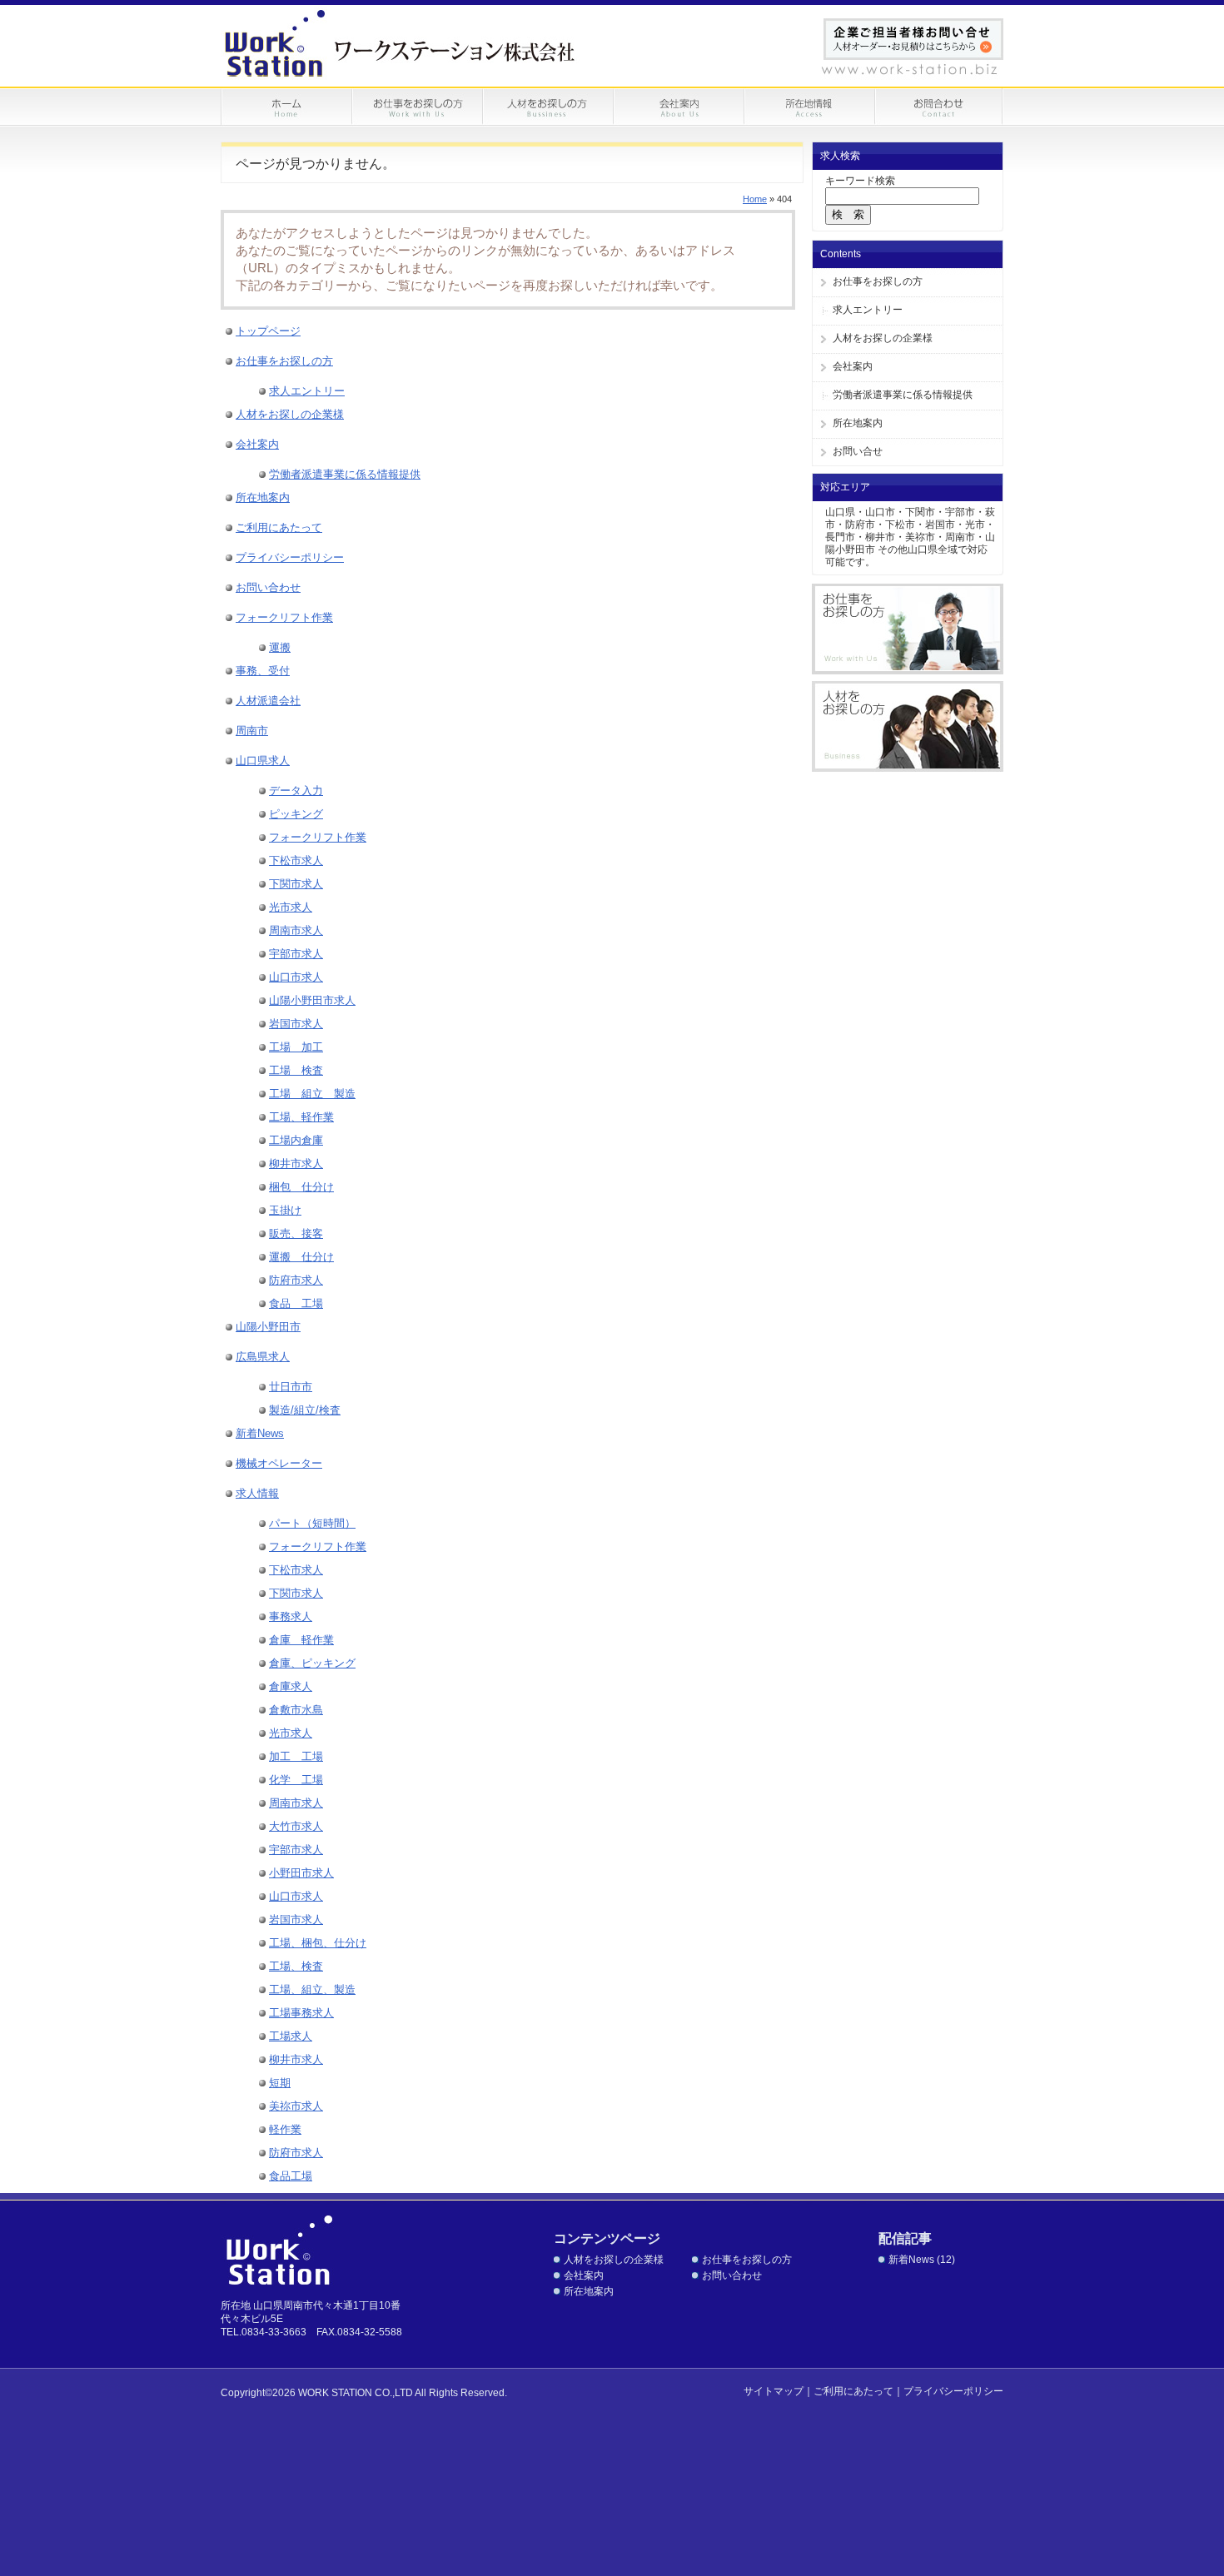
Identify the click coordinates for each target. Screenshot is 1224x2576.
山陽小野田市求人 (312, 1000)
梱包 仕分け (301, 1187)
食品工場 (291, 2176)
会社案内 (853, 366)
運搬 (280, 647)
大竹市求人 (296, 1826)
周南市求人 (296, 930)
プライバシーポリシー (290, 557)
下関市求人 (296, 884)
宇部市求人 (296, 954)
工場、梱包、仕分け (318, 1943)
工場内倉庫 (296, 1140)
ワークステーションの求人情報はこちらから (908, 629)
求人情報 (257, 1493)
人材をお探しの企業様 (883, 338)
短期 (280, 2083)
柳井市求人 (296, 1164)
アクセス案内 (809, 107)
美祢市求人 (296, 2106)
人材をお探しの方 (547, 107)
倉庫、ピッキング (312, 1663)
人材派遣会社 (268, 701)
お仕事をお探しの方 (417, 107)
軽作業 (285, 2129)
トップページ (268, 331)
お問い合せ (858, 451)
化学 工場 (296, 1780)
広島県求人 (263, 1357)
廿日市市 (291, 1387)
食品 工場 (296, 1303)
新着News (260, 1433)
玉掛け (285, 1210)
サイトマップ (774, 2391)
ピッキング (296, 814)
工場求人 (291, 2036)
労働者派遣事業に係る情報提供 (903, 395)
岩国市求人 (296, 1024)
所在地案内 (858, 423)
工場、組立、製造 (312, 1989)
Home (755, 199)
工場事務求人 (301, 2013)
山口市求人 (296, 977)
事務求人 (291, 1616)
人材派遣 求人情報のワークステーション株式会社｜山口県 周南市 (401, 43)
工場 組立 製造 (312, 1094)
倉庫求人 (291, 1686)
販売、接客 (296, 1233)
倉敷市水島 (296, 1710)
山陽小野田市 (268, 1327)
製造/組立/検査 (305, 1410)
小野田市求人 (301, 1873)
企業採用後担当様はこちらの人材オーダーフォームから (913, 39)
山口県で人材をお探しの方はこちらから (908, 726)
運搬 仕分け (301, 1257)
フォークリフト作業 (284, 617)
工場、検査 (296, 1966)
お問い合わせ (939, 107)
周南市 (252, 731)
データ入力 (296, 791)
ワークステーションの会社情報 (678, 107)
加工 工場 (296, 1756)
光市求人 (291, 907)
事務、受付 (263, 671)
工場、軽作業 (301, 1117)
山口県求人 (263, 761)
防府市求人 (296, 1280)
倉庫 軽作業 (301, 1640)
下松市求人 (296, 860)
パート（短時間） (312, 1523)
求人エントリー (868, 310)
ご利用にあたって (279, 527)
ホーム (286, 107)
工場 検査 (296, 1070)
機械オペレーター (279, 1463)
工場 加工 (296, 1047)
